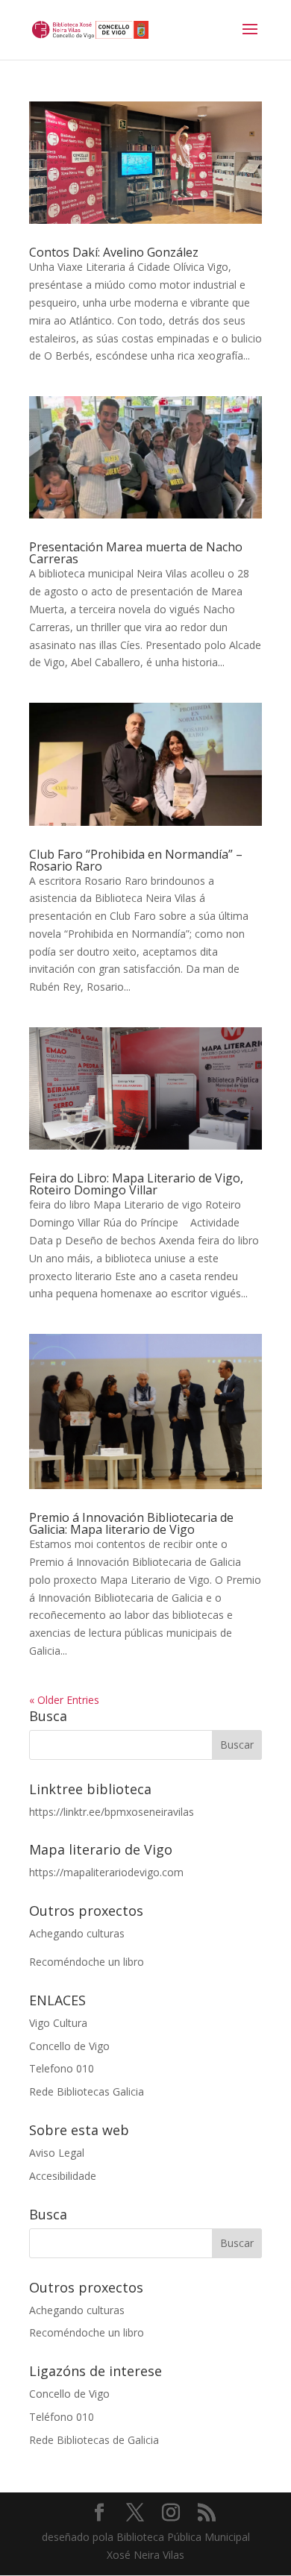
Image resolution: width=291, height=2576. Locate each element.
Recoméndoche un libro (87, 1962)
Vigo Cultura (58, 2023)
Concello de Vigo (69, 2046)
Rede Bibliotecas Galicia (87, 2091)
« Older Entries (64, 1700)
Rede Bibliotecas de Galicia (94, 2440)
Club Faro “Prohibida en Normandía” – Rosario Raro (136, 860)
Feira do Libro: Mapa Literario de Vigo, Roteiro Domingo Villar (136, 1184)
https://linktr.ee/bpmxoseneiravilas (112, 1812)
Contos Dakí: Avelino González (114, 252)
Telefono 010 (62, 2068)
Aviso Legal (57, 2153)
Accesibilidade (63, 2176)
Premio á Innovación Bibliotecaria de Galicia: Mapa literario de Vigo (131, 1523)
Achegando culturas (77, 1933)
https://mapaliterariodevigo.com (106, 1872)
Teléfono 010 (62, 2417)
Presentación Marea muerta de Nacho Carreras (136, 553)
